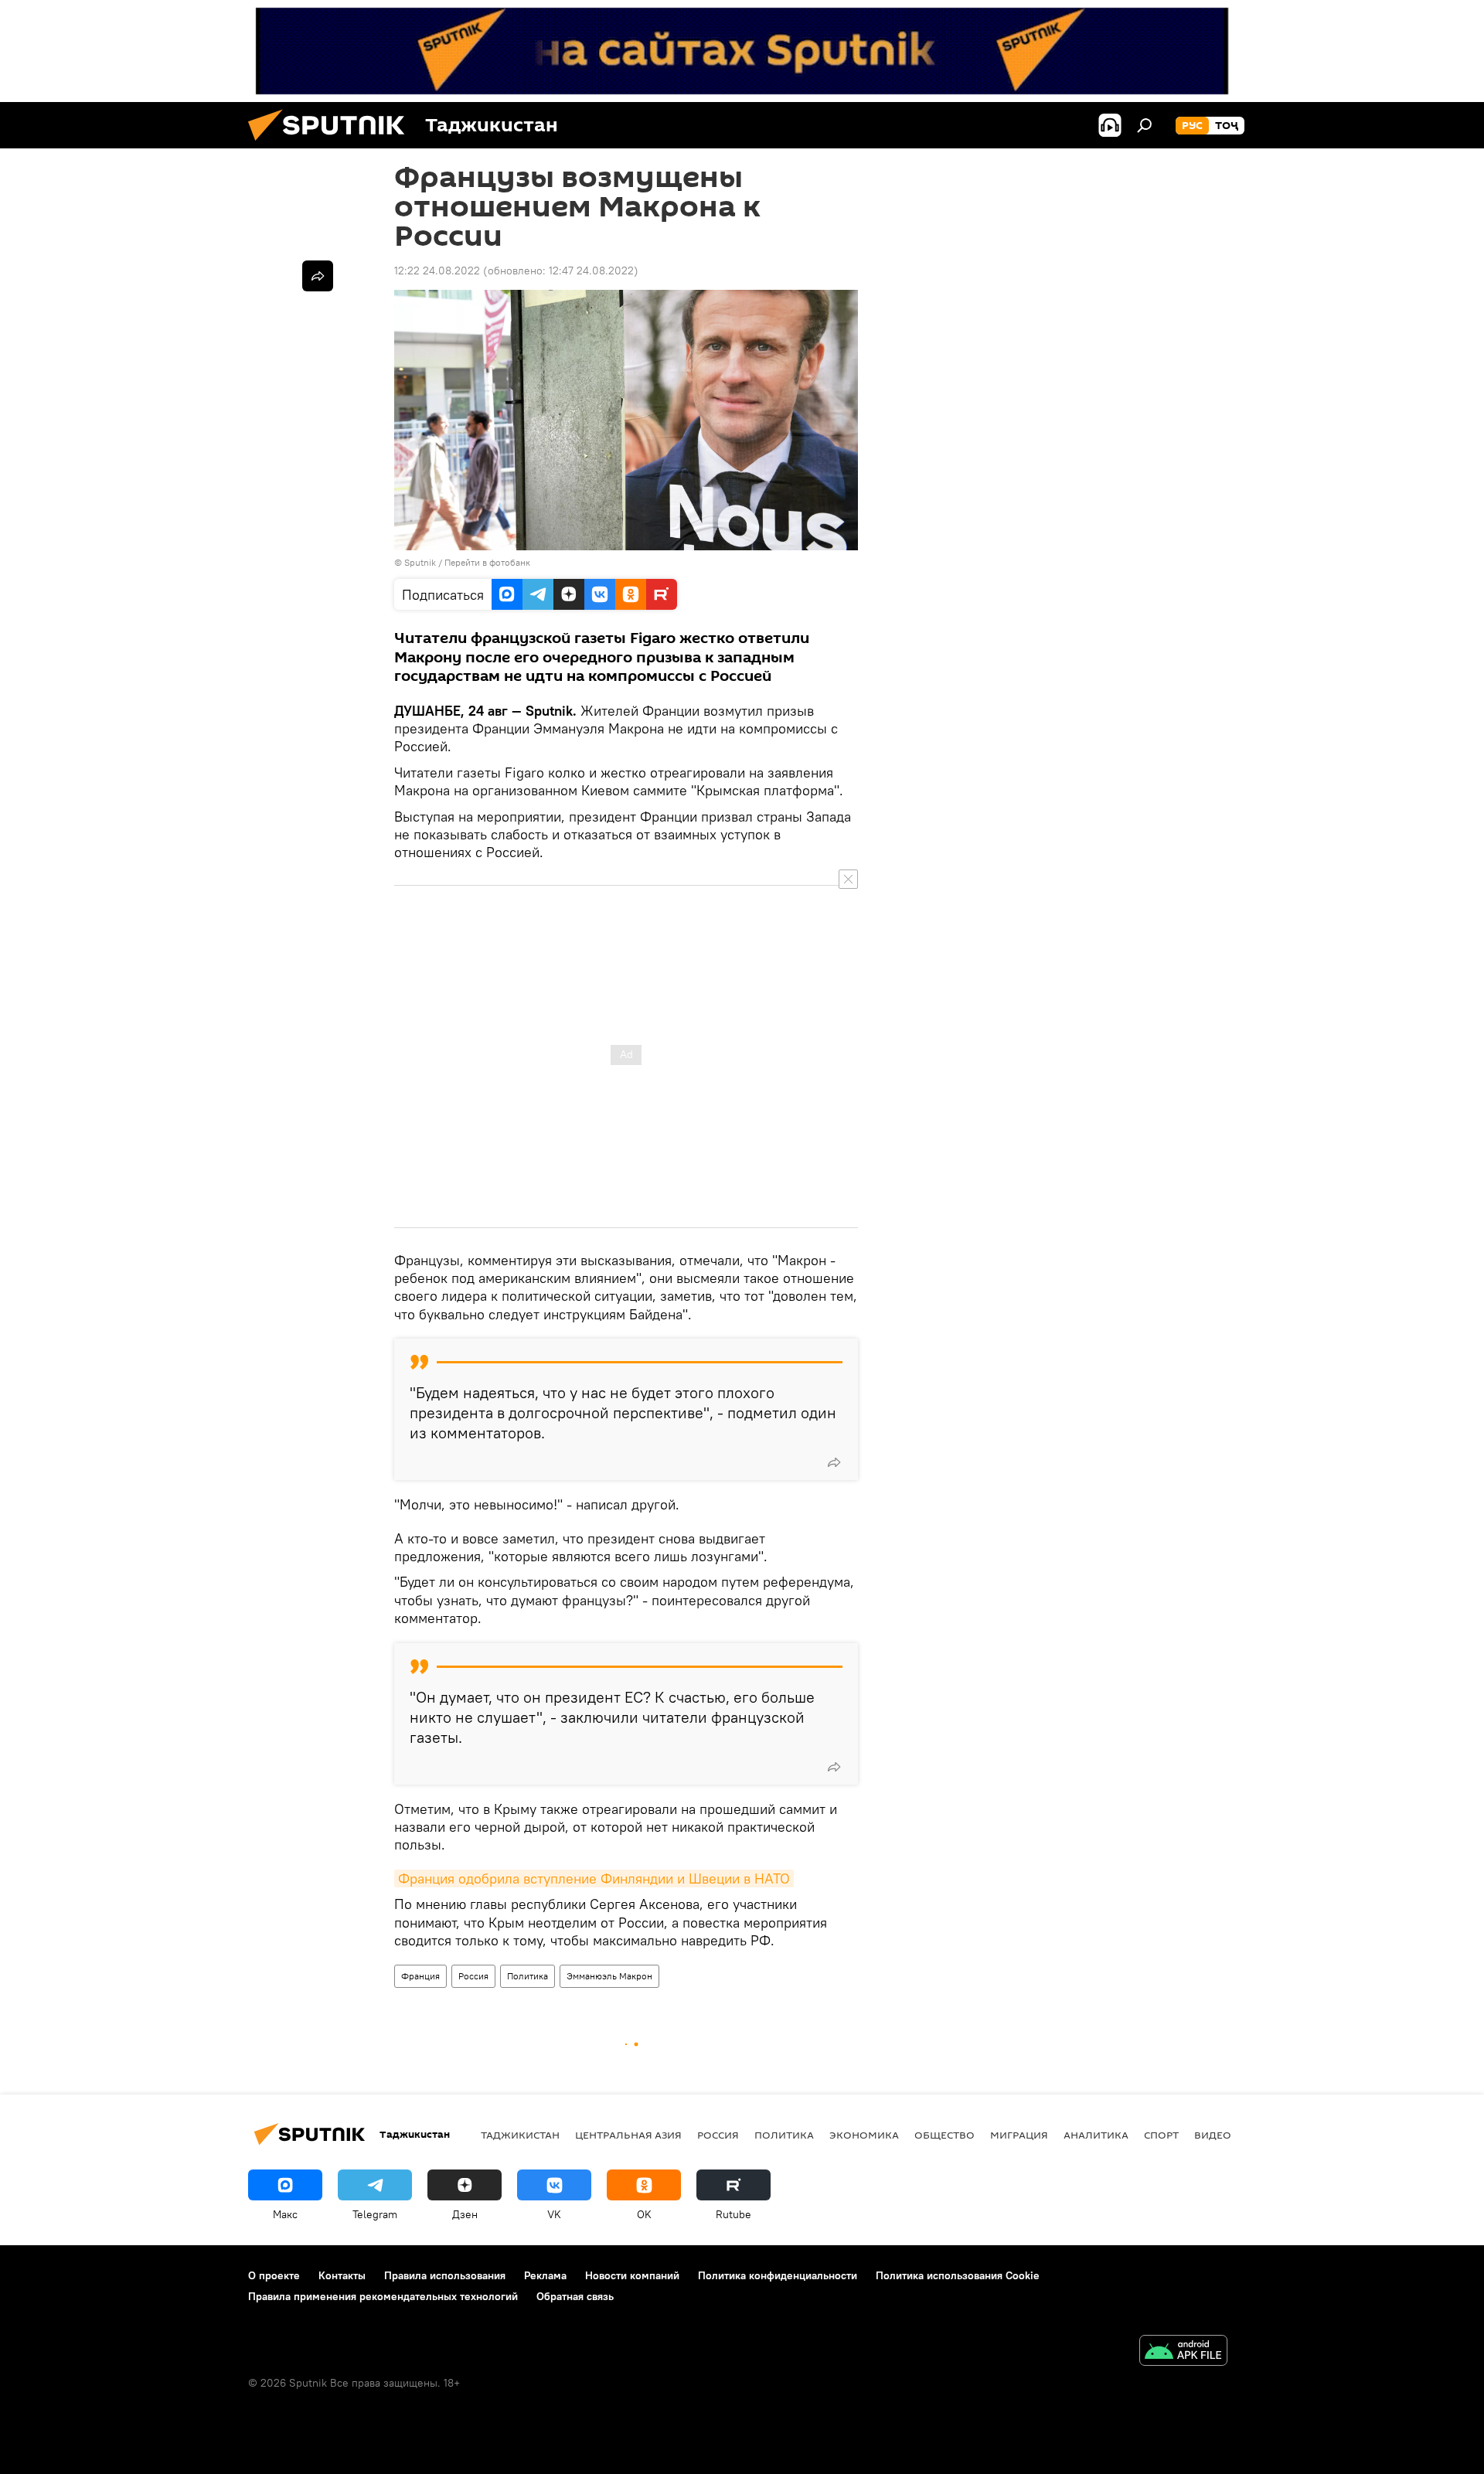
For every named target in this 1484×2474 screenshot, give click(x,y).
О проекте (274, 2275)
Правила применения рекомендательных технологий (383, 2296)
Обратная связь (575, 2296)
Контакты (342, 2275)
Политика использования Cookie (958, 2275)
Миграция (1019, 2135)
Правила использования (445, 2275)
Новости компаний (632, 2275)
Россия (473, 1976)
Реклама (545, 2275)
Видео (1213, 2135)
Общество (945, 2135)
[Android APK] (1183, 2352)
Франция (420, 1976)
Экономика (864, 2135)
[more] (834, 1462)
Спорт (1161, 2135)
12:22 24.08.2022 (437, 271)
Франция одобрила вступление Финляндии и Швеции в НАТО (594, 1878)
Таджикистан (520, 2135)
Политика (528, 1976)
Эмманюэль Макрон (609, 1976)
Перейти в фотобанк (487, 562)
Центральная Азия (628, 2135)
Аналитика (1096, 2135)
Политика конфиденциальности (778, 2275)
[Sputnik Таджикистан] (332, 145)
